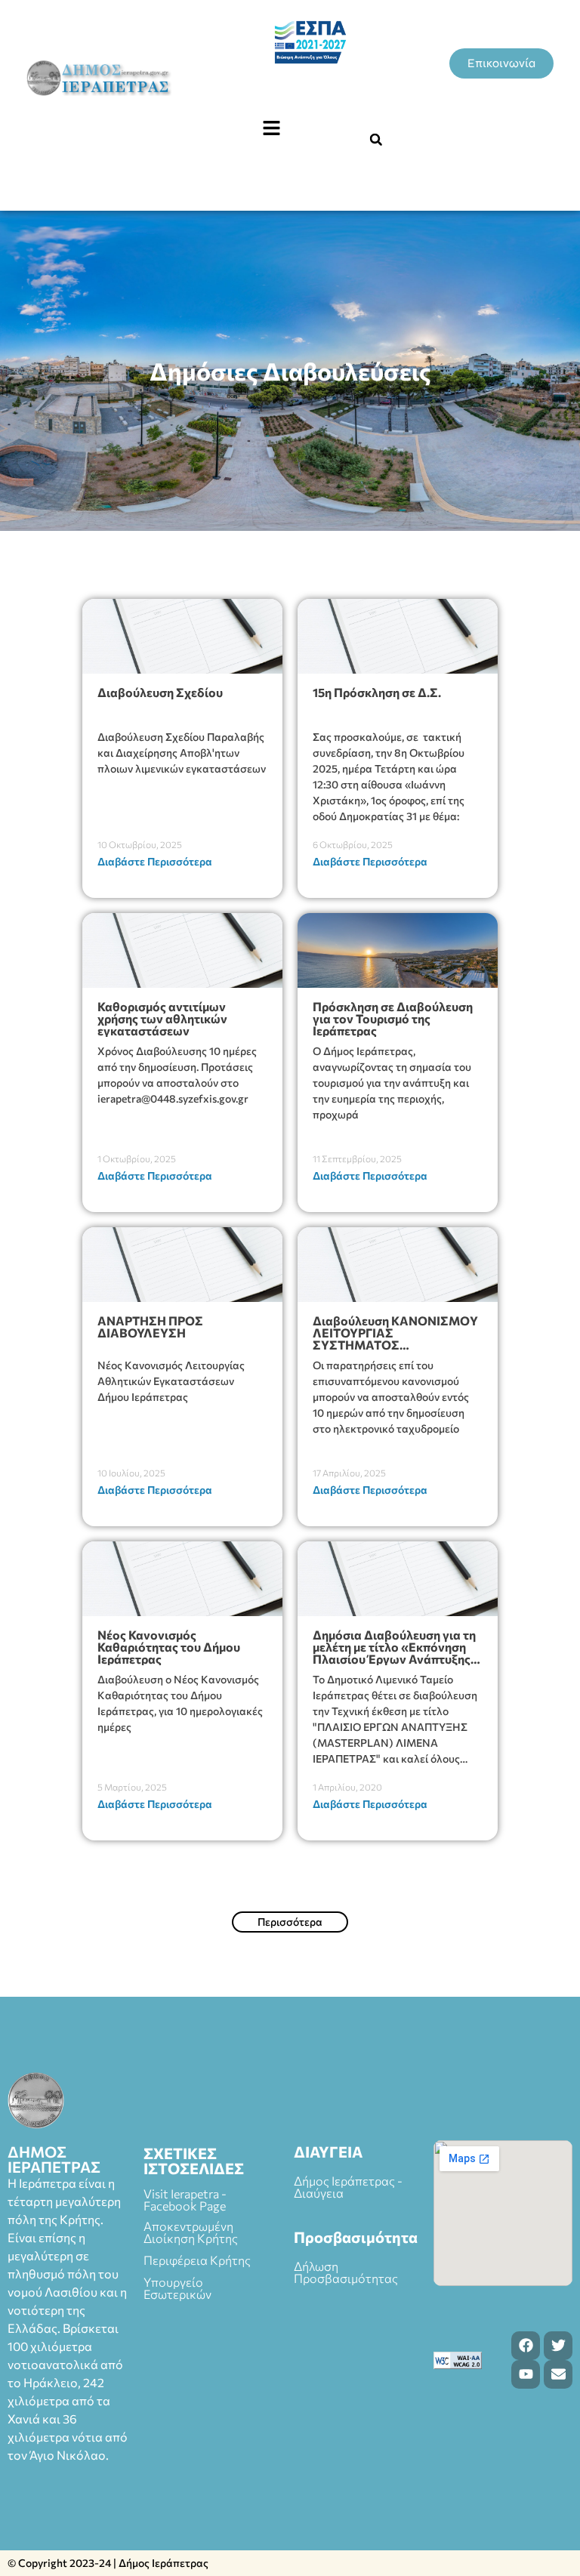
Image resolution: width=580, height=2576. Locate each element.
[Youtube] (526, 2374)
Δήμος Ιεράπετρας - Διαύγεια (348, 2187)
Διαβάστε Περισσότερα (155, 861)
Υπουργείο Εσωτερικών (177, 2288)
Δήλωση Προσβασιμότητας (346, 2272)
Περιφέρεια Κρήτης (197, 2260)
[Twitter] (558, 2346)
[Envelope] (558, 2374)
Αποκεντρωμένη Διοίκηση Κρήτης (191, 2232)
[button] (271, 128)
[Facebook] (526, 2346)
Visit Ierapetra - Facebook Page (185, 2200)
